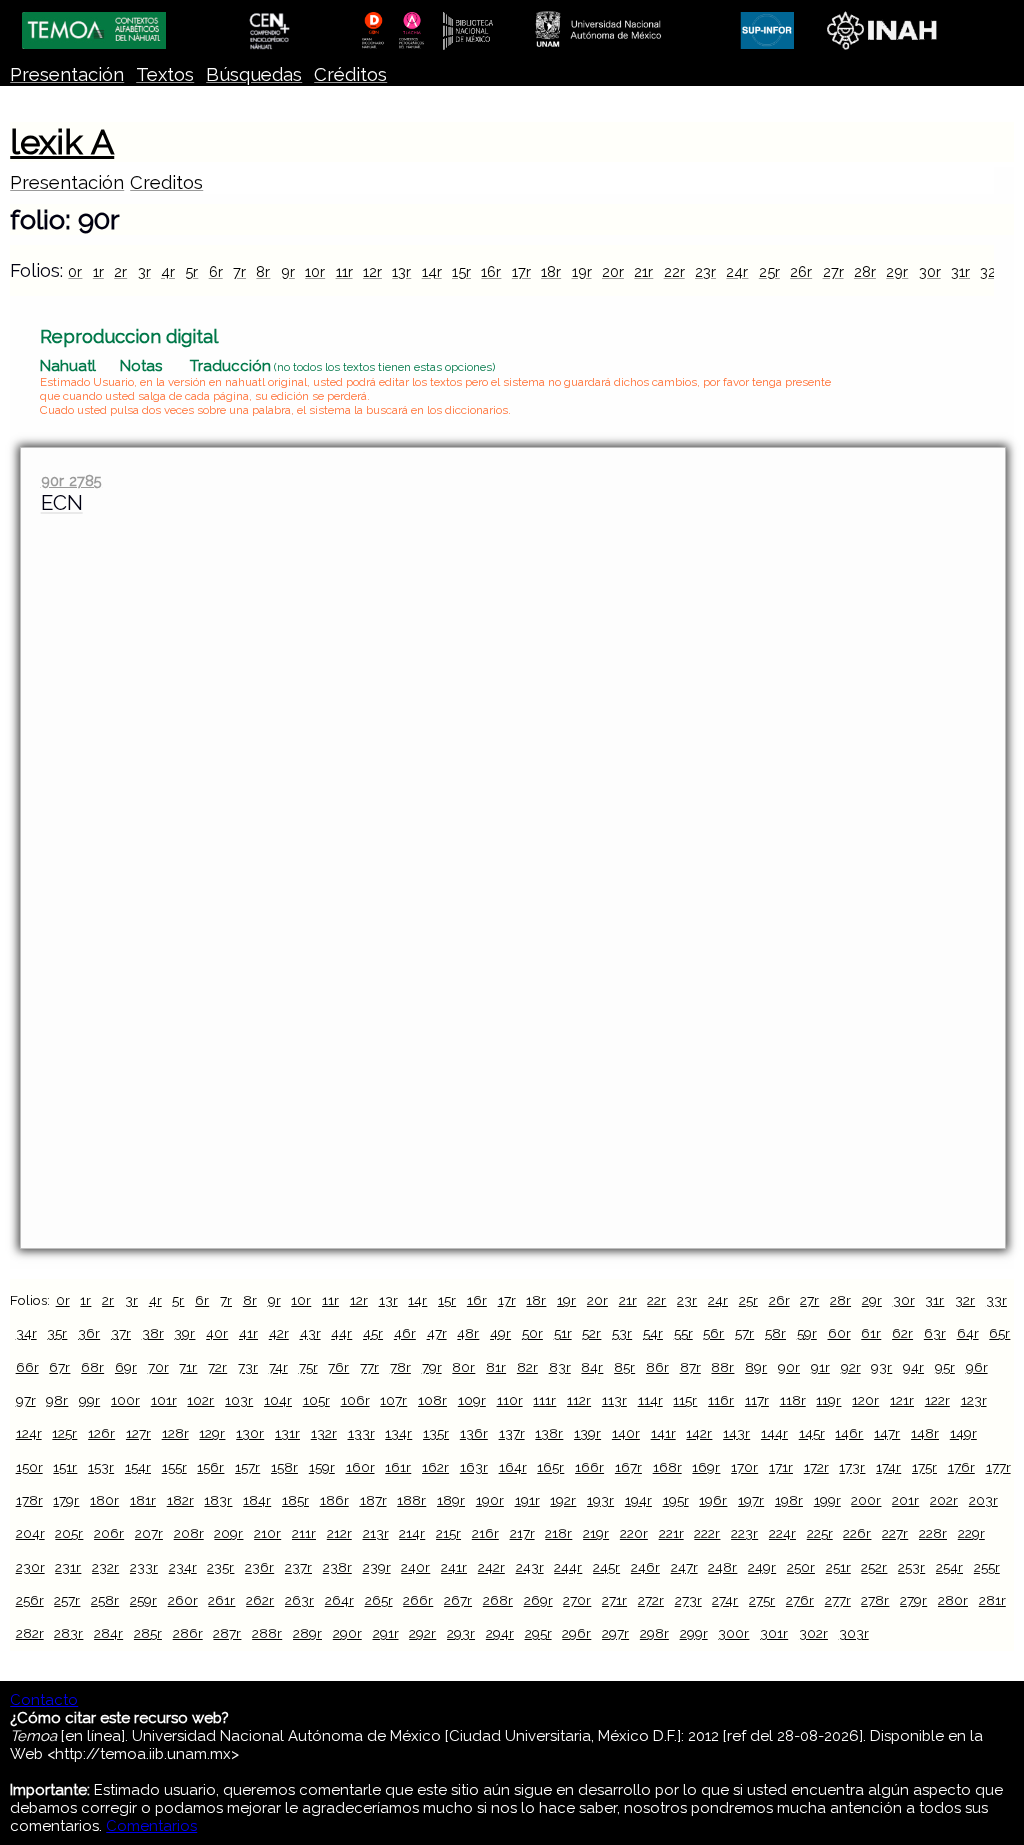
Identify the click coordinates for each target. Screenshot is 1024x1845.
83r (560, 1367)
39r (184, 1333)
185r (295, 1500)
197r (751, 1500)
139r (587, 1433)
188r (411, 1500)
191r (527, 1500)
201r (905, 1500)
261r (221, 1600)
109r (472, 1400)
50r (532, 1333)
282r (30, 1633)
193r (600, 1500)
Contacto (44, 1700)
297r (615, 1633)
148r (925, 1433)
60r (839, 1333)
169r (706, 1467)
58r (775, 1333)
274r (725, 1600)
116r (721, 1400)
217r (522, 1533)
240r (415, 1567)
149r (963, 1433)
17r (521, 271)
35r (57, 1333)
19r (582, 271)
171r (781, 1467)
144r (774, 1433)
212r (339, 1533)
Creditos (166, 182)
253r (911, 1567)
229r (971, 1533)
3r (144, 271)
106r (355, 1400)
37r (121, 1333)
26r (801, 271)
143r (736, 1433)
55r (683, 1333)
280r (953, 1600)
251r (838, 1567)
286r (188, 1633)
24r (737, 271)
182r (180, 1500)
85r (624, 1367)
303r (854, 1633)
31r (960, 271)
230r (30, 1567)
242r (491, 1567)
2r (120, 271)
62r (902, 1333)
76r (338, 1367)
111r (544, 1400)
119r (828, 1400)
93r (881, 1367)
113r (614, 1400)
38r (153, 1333)
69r (126, 1367)
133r (361, 1433)
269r (538, 1600)
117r (757, 1400)
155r (174, 1467)
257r (67, 1600)
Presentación (67, 74)
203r (983, 1500)
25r (769, 271)
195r (676, 1500)
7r (239, 271)
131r (287, 1433)
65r (999, 1333)
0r (75, 271)
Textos (165, 74)
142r (699, 1433)
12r (372, 271)
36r (89, 1333)
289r (307, 1633)
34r (26, 1333)
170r (744, 1467)
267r (458, 1600)
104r (278, 1400)
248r (722, 1567)
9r (288, 271)
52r (591, 1333)
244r (568, 1567)
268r (498, 1600)
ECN (62, 503)
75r (308, 1367)
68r (92, 1367)
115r (685, 1400)
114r (650, 1400)
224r (782, 1533)
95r (945, 1367)
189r (451, 1500)
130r (250, 1433)
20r (613, 271)
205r (69, 1533)
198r (789, 1500)
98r (57, 1400)
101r (164, 1400)
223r (744, 1533)
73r (248, 1367)
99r (89, 1400)
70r (158, 1367)
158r (284, 1467)
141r (663, 1433)
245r (606, 1567)
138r (549, 1433)
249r (762, 1567)
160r (360, 1467)
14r (432, 271)
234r (183, 1567)
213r (376, 1533)
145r (812, 1433)
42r (279, 1333)
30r (930, 271)
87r (690, 1367)
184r (257, 1500)
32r (990, 271)
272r (651, 1600)
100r (125, 1400)
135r (436, 1433)
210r (267, 1533)
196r (713, 1500)
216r (485, 1533)
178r (29, 1500)
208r (189, 1533)
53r (622, 1333)
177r (998, 1467)
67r (59, 1367)
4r (168, 271)
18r (551, 271)
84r (592, 1367)
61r (871, 1333)
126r (101, 1433)
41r (248, 1333)
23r (705, 271)
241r (454, 1567)
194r (638, 1500)
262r (260, 1600)
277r (838, 1600)
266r (418, 1600)
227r (895, 1533)
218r (558, 1533)
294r (500, 1633)
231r (68, 1567)
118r (793, 1400)
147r (887, 1433)
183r (218, 1500)
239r (377, 1567)
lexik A (62, 142)
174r (888, 1467)
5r (191, 271)
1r (98, 271)
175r (924, 1467)
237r (298, 1567)
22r (674, 271)
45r (373, 1333)
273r (688, 1600)
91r (820, 1367)
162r (435, 1467)
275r (762, 1600)
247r (684, 1567)
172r (816, 1467)
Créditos (350, 74)
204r (30, 1533)
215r (448, 1533)
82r (527, 1367)
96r (977, 1367)
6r (216, 271)
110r (510, 1400)
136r (474, 1433)
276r (800, 1600)
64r (968, 1333)
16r (491, 271)
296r (576, 1633)
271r (614, 1600)
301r (774, 1633)
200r (866, 1500)
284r (108, 1633)
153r (101, 1467)
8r (263, 271)
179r (66, 1500)
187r (373, 1500)
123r (974, 1400)
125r (64, 1433)
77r (369, 1367)
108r (432, 1400)
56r (713, 1333)
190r (490, 1500)
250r (801, 1567)
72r (217, 1367)
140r (626, 1433)
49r (500, 1333)
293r (461, 1633)
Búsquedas (254, 74)
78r (400, 1367)
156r (210, 1467)
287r (227, 1633)
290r (347, 1633)
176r (961, 1467)
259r (143, 1600)
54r (653, 1333)
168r (667, 1467)
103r (239, 1400)
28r (865, 271)
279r (913, 1600)
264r (339, 1600)
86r (657, 1367)
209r (228, 1533)
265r (379, 1600)
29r (897, 271)
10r (315, 271)
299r (694, 1633)
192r (563, 1500)
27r (833, 271)
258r (105, 1600)
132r (324, 1433)
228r (933, 1533)
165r (550, 1467)
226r (857, 1533)
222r (707, 1533)
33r (996, 1300)
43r (310, 1333)
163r (474, 1467)
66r (27, 1367)
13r (401, 271)
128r (175, 1433)
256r (30, 1600)
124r (29, 1433)
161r (398, 1467)
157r (247, 1467)
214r (412, 1533)
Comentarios (151, 1826)
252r (874, 1567)
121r (902, 1400)
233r (144, 1567)
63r (935, 1333)
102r (200, 1400)
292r (422, 1633)
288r (267, 1633)
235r (220, 1567)
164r (513, 1467)
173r (852, 1467)
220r (634, 1533)
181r (143, 1500)
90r (789, 1367)
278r (875, 1600)
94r (913, 1367)
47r (437, 1333)
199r (827, 1500)
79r (432, 1367)
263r (299, 1600)
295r (538, 1633)
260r (183, 1600)
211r (304, 1533)
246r (645, 1567)
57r (744, 1333)
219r (596, 1533)
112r (579, 1400)
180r (104, 1500)
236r (259, 1567)
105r (316, 1400)
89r (756, 1367)
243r (530, 1567)
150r (29, 1467)
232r (105, 1567)
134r (398, 1433)
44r (341, 1333)
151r (65, 1467)
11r (344, 271)
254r (949, 1567)
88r (722, 1367)
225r (820, 1533)
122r (937, 1400)
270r (577, 1600)
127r (138, 1433)
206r (109, 1533)
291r (386, 1633)
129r (212, 1433)
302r (813, 1633)
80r (463, 1367)
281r (992, 1600)
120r (865, 1400)
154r (138, 1467)
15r (461, 271)
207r (149, 1533)
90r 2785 (71, 480)
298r (654, 1633)
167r (628, 1467)
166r (589, 1467)
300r (733, 1633)
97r (26, 1400)
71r (188, 1367)
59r (807, 1333)
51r (563, 1333)
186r (334, 1500)
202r (944, 1500)
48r (468, 1333)
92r (851, 1367)
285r (148, 1633)
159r (322, 1467)
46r (405, 1333)
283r (68, 1633)
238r (337, 1567)
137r (512, 1433)
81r (496, 1367)
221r (671, 1533)
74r (278, 1367)
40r (217, 1333)
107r (393, 1400)
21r (643, 271)
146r (849, 1433)
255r (987, 1567)
